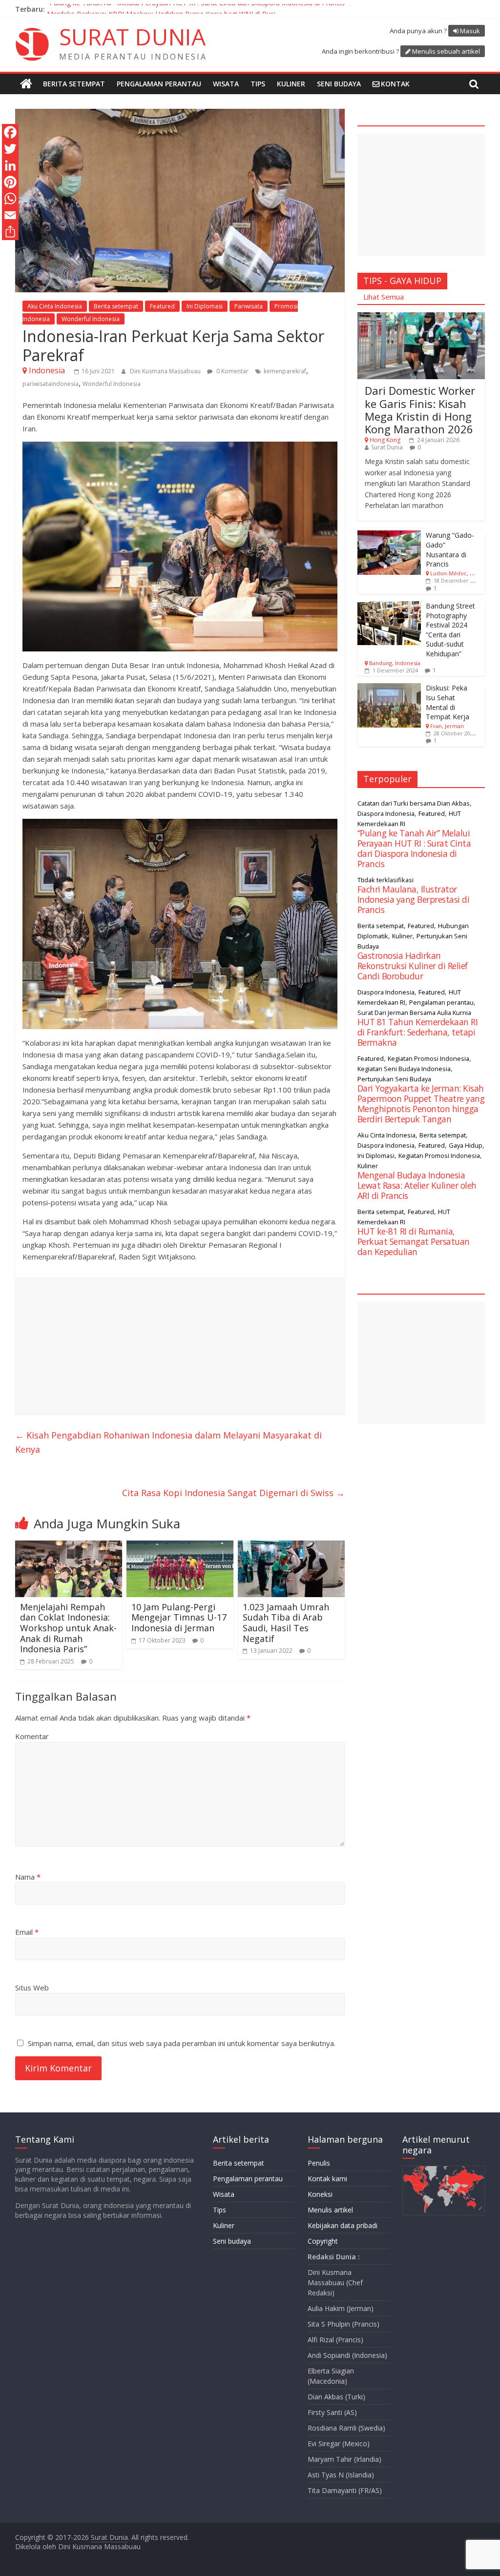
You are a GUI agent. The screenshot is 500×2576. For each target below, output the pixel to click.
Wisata (226, 84)
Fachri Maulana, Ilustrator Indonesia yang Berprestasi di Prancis (414, 899)
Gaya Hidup (466, 1145)
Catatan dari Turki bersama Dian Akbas (414, 803)
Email (27, 1932)
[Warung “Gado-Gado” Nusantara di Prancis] (389, 536)
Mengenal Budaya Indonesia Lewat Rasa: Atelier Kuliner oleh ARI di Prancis (417, 1185)
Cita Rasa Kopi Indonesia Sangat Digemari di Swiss (233, 1493)
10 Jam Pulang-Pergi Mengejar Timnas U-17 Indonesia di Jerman (179, 1617)
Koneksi (320, 2194)
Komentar (32, 1736)
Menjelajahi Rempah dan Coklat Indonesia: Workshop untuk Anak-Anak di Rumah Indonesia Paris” (68, 1628)
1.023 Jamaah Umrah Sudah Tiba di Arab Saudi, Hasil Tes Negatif (286, 1623)
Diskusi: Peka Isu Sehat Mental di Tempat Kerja (448, 702)
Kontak (395, 84)
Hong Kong (385, 440)
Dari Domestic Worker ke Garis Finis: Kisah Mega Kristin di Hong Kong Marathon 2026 (420, 410)
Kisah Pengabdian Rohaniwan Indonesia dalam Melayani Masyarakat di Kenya (168, 1442)
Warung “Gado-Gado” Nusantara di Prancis (450, 549)
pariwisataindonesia (51, 384)
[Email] (10, 215)
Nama (28, 1877)
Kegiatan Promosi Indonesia (428, 1058)
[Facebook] (10, 132)
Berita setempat (74, 84)
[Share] (10, 232)
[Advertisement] (180, 1345)
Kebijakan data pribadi (343, 2225)
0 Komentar (232, 371)
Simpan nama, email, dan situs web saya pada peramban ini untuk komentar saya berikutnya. (182, 2043)
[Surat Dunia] (26, 84)
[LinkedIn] (10, 165)
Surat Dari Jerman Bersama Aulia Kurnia (414, 1013)
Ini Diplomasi (205, 306)
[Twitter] (10, 149)
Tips (258, 84)
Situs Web (32, 1988)
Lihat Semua (384, 297)
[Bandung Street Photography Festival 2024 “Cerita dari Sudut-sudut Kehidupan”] (389, 606)
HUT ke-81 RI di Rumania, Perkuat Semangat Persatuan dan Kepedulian (414, 1241)
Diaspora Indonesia (386, 813)
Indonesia (47, 370)
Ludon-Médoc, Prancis (459, 573)
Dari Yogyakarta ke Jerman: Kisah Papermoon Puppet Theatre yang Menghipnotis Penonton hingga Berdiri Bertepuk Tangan (421, 1104)
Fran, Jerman (447, 726)
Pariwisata (249, 306)
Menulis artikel (330, 2210)
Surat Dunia (387, 447)
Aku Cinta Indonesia (55, 306)
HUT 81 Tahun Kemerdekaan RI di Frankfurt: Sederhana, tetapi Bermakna (418, 1032)
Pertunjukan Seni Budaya (394, 1079)
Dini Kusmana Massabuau (166, 371)
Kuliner (291, 84)
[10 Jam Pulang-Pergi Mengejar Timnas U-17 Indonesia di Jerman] (180, 1546)
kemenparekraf (285, 371)
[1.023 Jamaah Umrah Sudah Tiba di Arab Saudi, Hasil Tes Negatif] (292, 1546)
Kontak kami (327, 2179)
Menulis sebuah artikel (446, 51)
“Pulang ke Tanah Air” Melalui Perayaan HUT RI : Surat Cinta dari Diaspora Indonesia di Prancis (196, 9)
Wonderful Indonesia (91, 319)
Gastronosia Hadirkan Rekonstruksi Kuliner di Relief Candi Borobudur (413, 966)
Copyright (323, 2241)
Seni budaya (339, 84)
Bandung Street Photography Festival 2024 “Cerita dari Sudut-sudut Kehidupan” (450, 630)
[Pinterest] (10, 182)
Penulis (319, 2163)
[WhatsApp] (10, 199)
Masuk (470, 31)
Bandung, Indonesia (395, 663)
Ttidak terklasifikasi (385, 880)
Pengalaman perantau (159, 84)
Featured (162, 306)
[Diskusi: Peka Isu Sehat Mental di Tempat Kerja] (389, 688)
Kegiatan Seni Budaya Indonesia (404, 1069)
